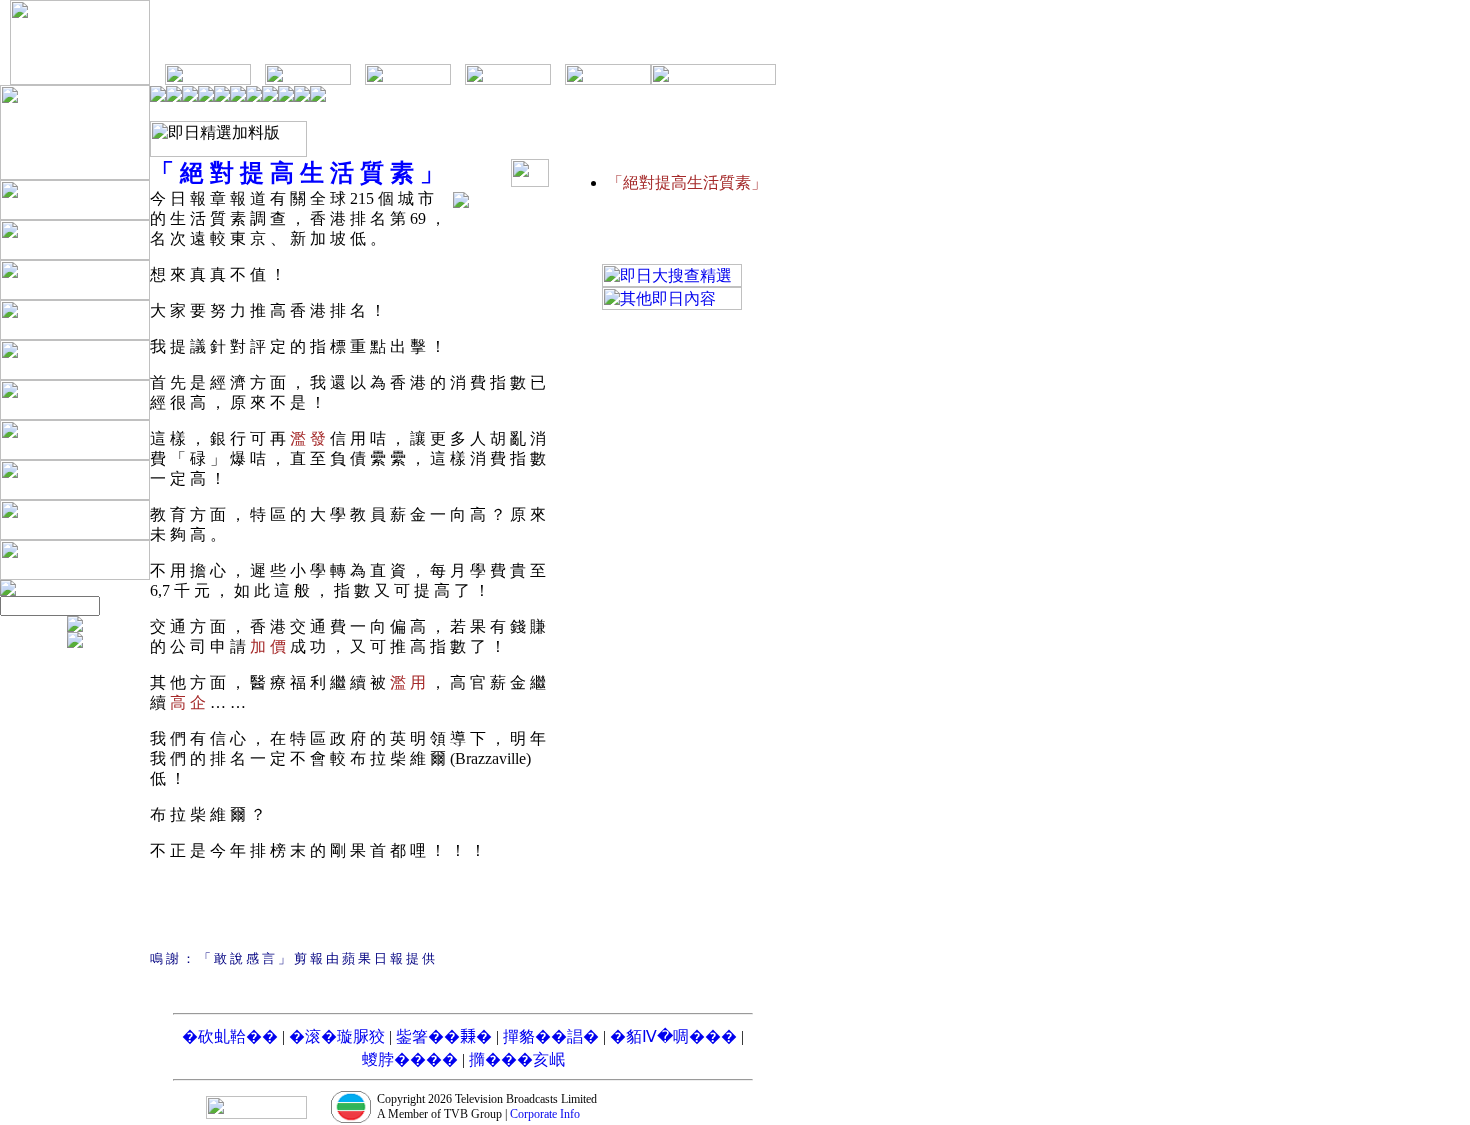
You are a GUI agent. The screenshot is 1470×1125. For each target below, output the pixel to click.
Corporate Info (545, 1114)
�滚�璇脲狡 (337, 1036)
